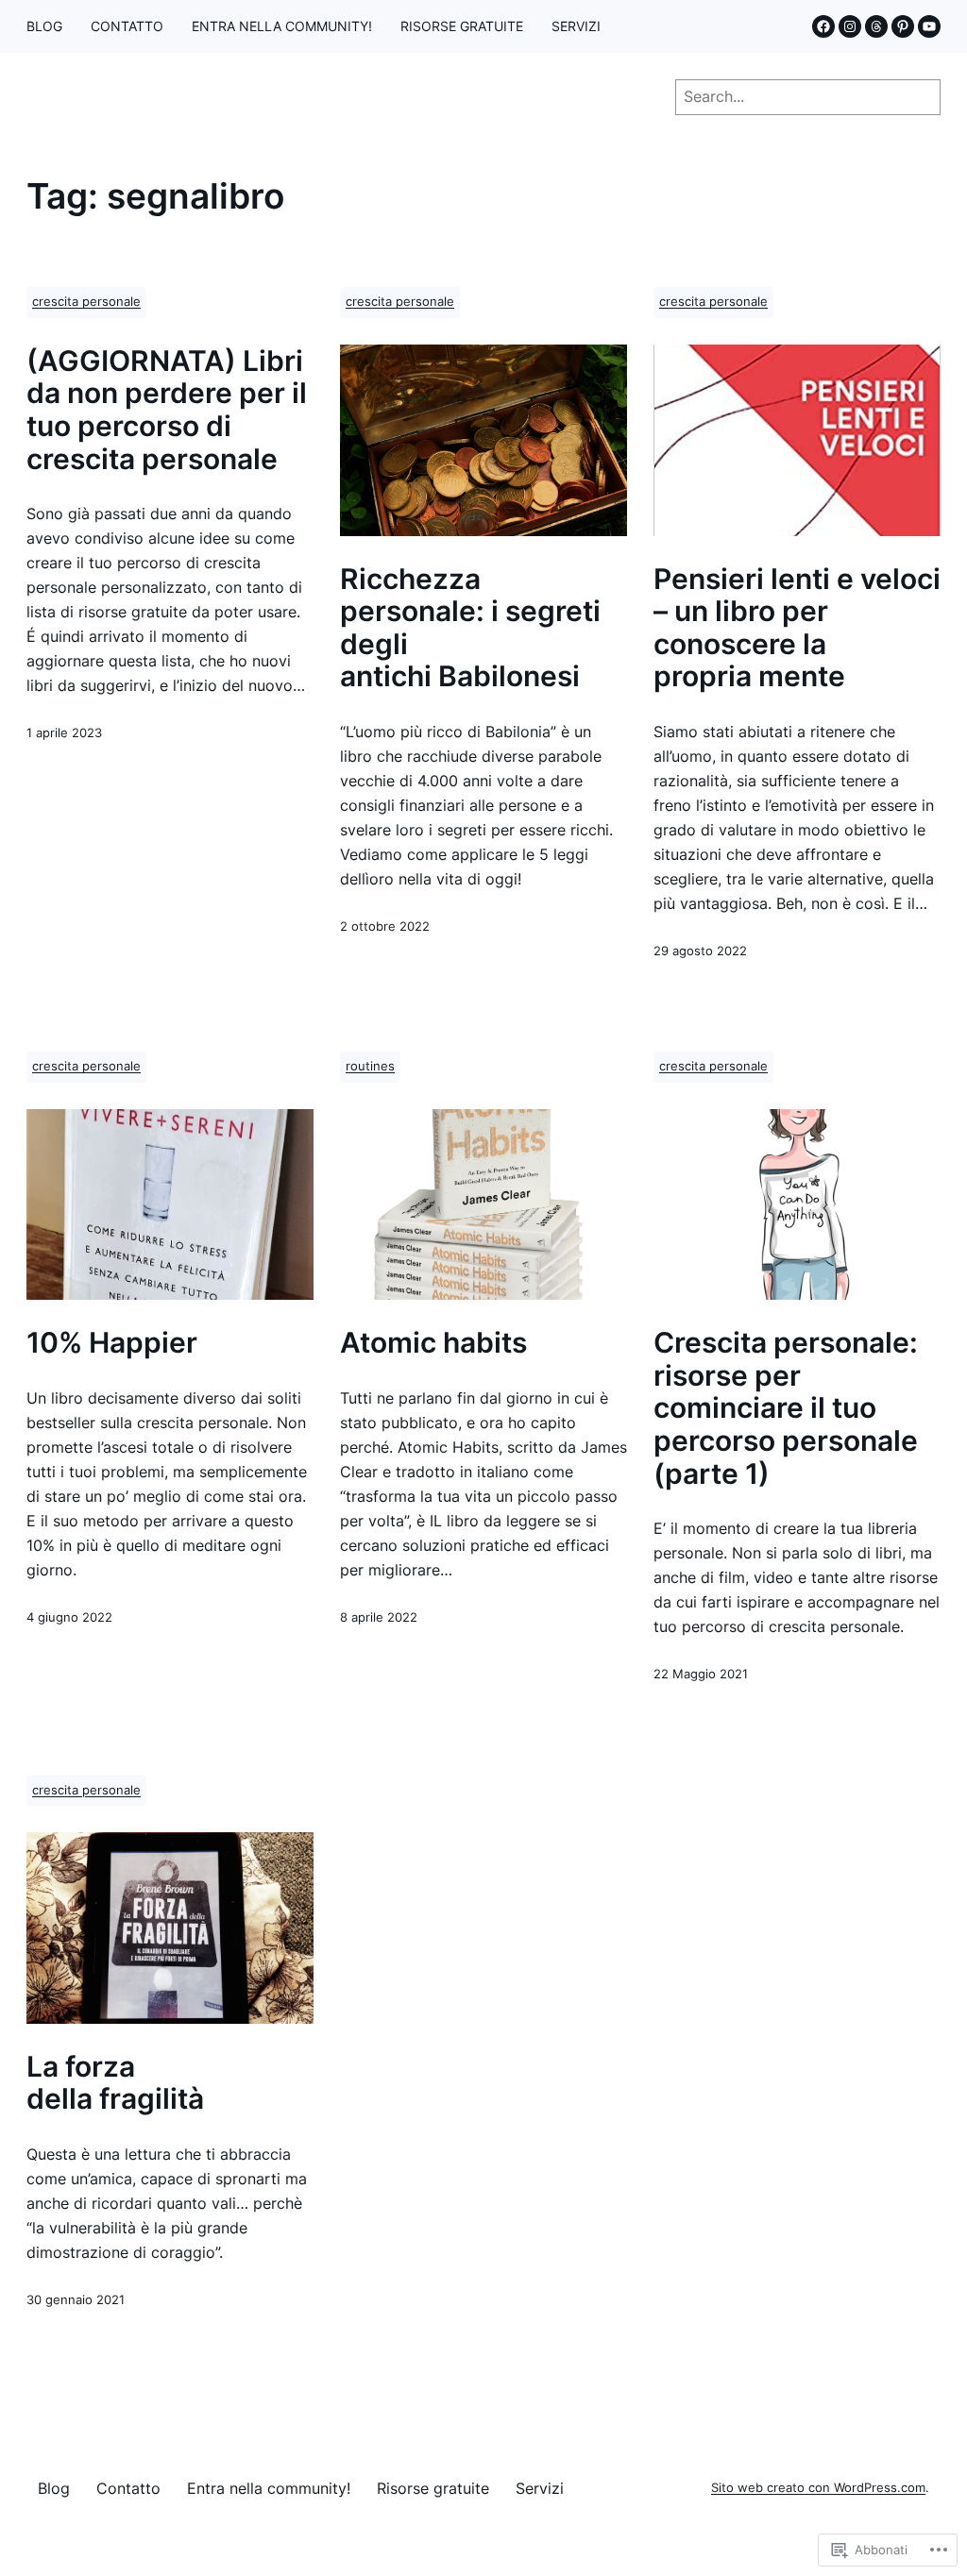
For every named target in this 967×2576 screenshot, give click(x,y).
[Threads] (876, 26)
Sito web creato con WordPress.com (818, 2488)
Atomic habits (433, 1343)
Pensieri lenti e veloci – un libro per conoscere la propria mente (797, 628)
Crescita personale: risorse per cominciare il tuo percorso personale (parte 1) (786, 1408)
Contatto (127, 26)
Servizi (576, 26)
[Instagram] (850, 26)
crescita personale (86, 302)
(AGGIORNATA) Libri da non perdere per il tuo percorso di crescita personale (167, 410)
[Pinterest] (903, 26)
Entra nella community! (282, 26)
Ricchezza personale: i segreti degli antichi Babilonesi (470, 628)
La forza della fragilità (115, 2083)
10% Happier (112, 1343)
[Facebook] (823, 26)
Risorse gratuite (462, 26)
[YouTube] (929, 26)
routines (370, 1066)
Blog (44, 26)
